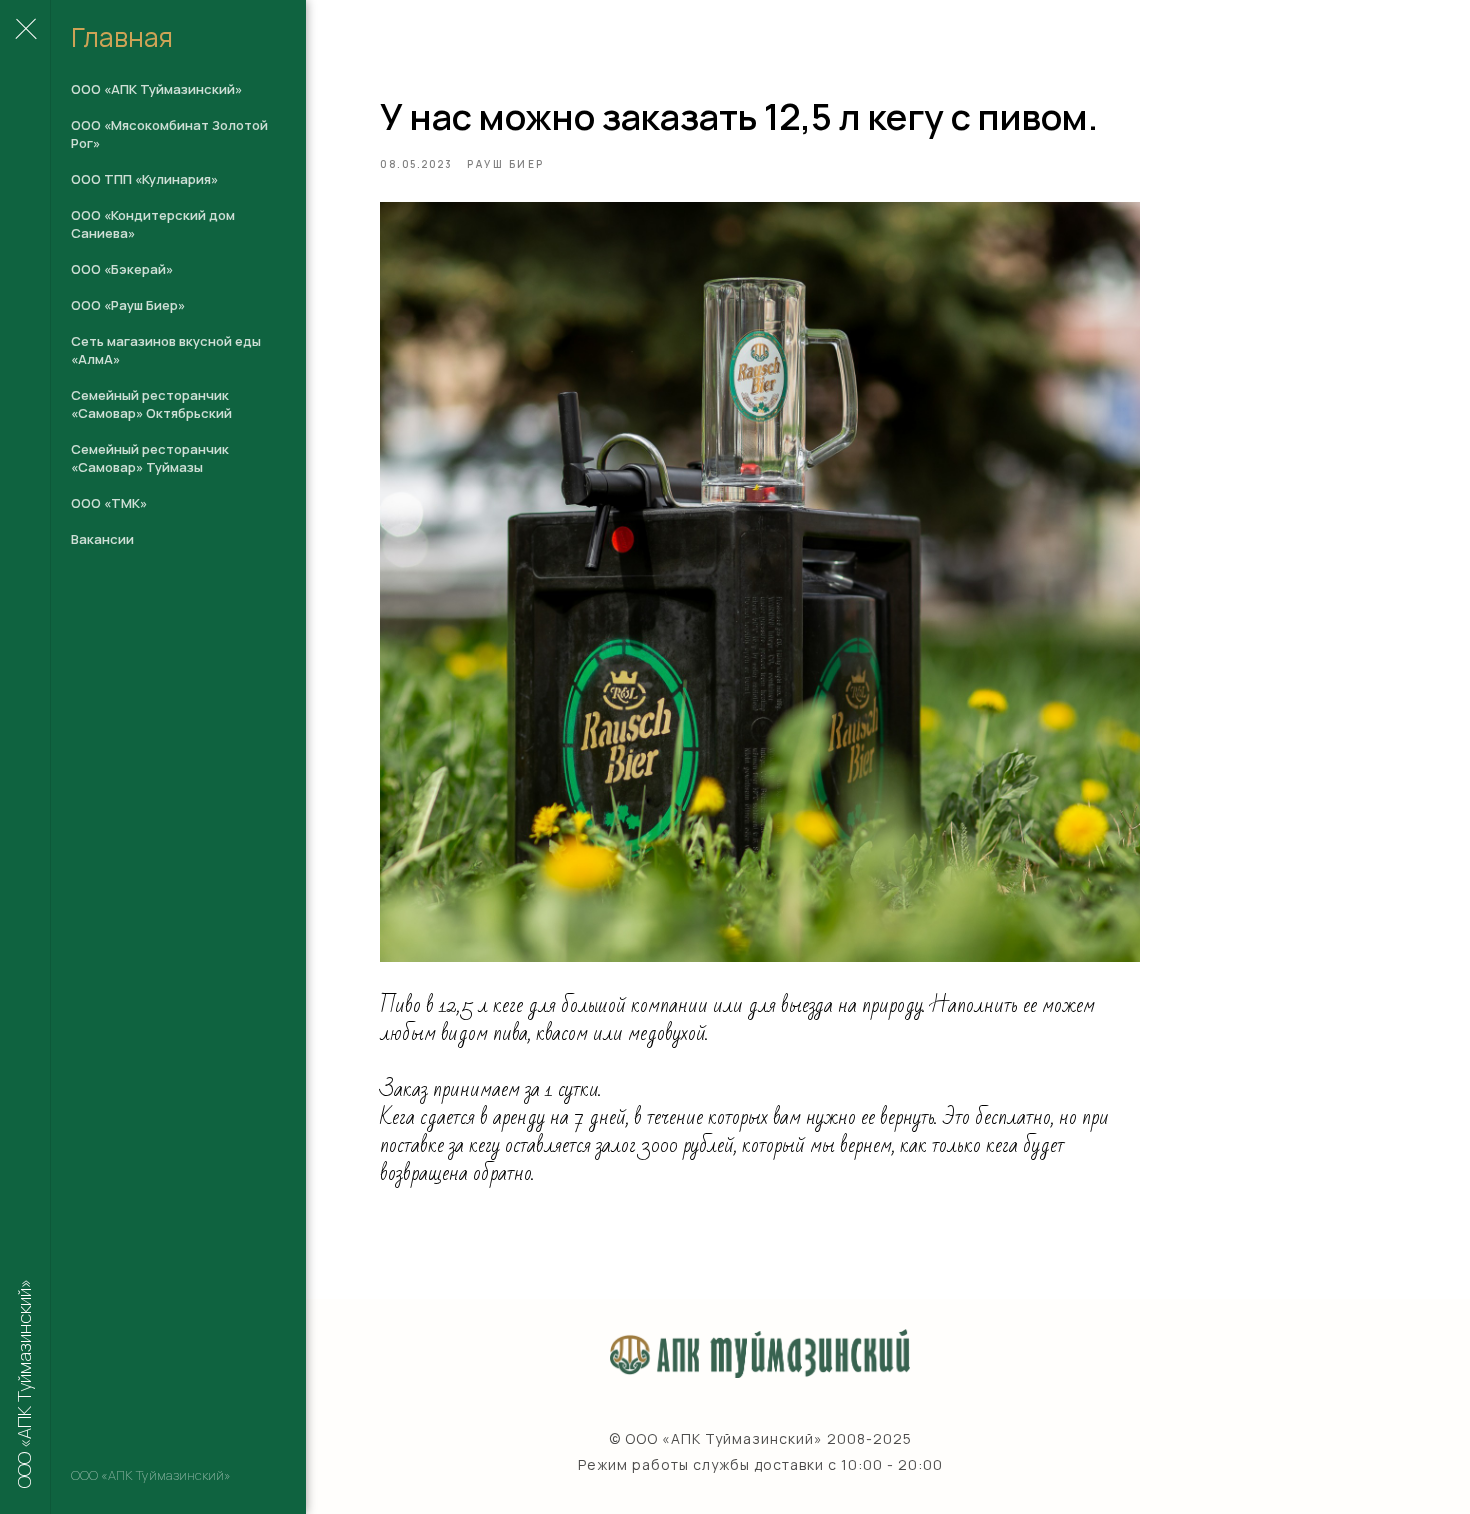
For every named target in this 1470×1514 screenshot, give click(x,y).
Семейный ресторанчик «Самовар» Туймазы (150, 458)
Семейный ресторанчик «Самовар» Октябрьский (151, 404)
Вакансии (102, 539)
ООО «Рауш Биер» (128, 305)
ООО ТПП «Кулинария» (144, 179)
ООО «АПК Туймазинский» (156, 89)
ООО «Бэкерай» (122, 269)
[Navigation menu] (25, 30)
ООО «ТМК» (109, 503)
